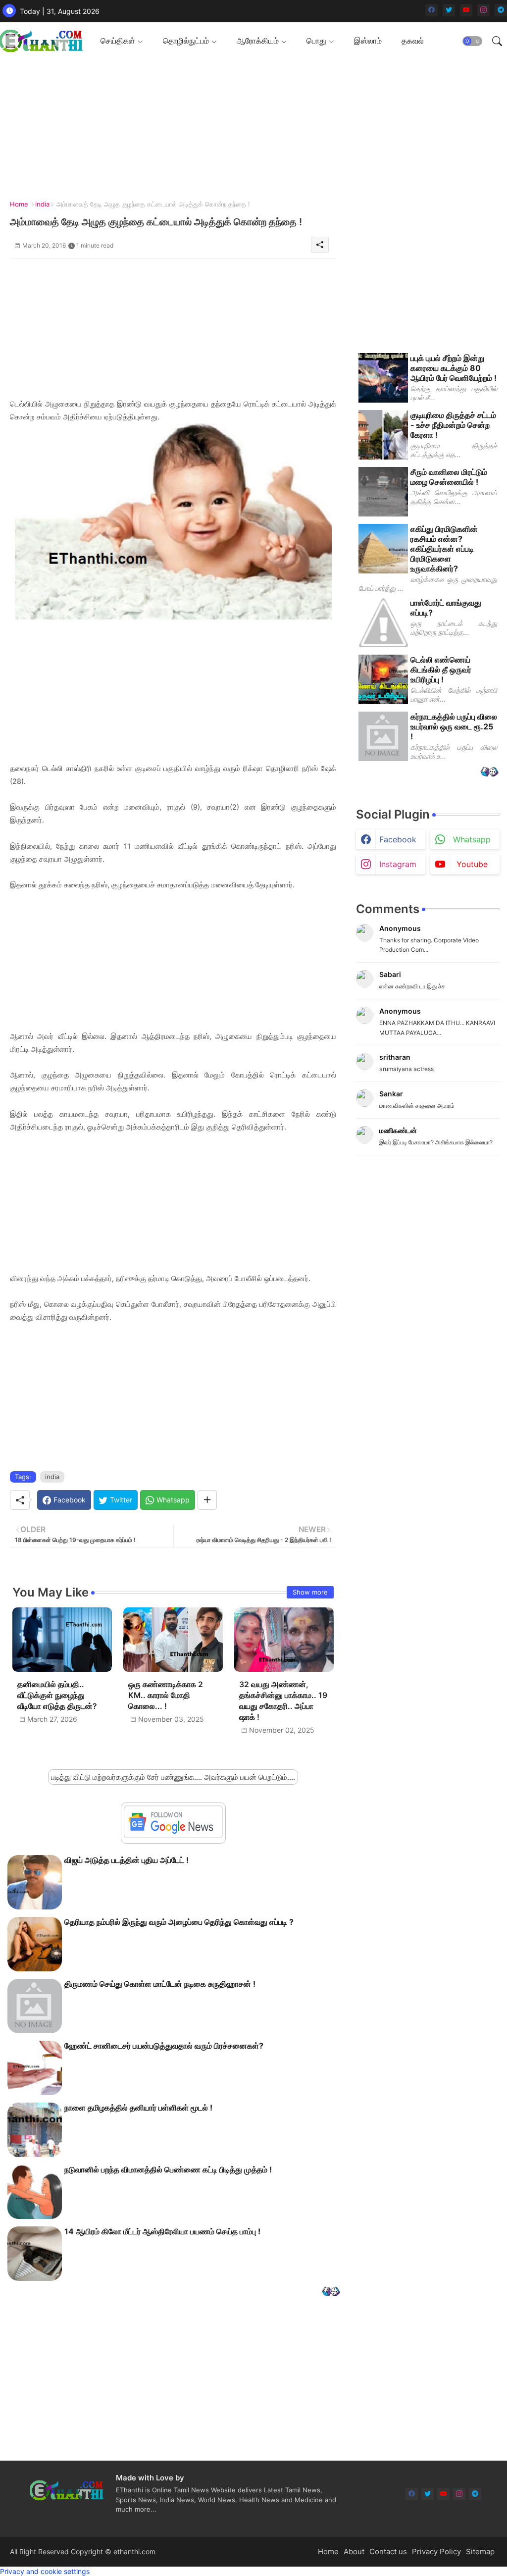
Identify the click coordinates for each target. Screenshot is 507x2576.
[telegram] (501, 10)
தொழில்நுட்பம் (186, 41)
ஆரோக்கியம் (258, 41)
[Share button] (207, 1500)
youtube (472, 864)
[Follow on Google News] (173, 1835)
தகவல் (413, 41)
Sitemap (480, 2551)
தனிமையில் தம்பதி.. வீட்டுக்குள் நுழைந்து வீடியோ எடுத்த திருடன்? (57, 1695)
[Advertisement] (173, 328)
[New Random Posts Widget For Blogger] (331, 2293)
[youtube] (466, 10)
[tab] (122, 41)
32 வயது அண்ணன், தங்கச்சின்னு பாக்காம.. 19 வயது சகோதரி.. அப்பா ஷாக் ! (283, 1701)
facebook (398, 839)
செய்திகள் (118, 41)
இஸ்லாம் (368, 41)
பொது (316, 41)
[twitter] (449, 10)
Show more (310, 1592)
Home (19, 204)
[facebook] (431, 10)
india (42, 204)
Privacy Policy (436, 2551)
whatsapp (472, 839)
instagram (398, 864)
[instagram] (483, 10)
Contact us (388, 2551)
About (354, 2551)
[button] (472, 41)
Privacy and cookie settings (45, 2571)
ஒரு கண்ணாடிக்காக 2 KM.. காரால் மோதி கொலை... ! (166, 1695)
